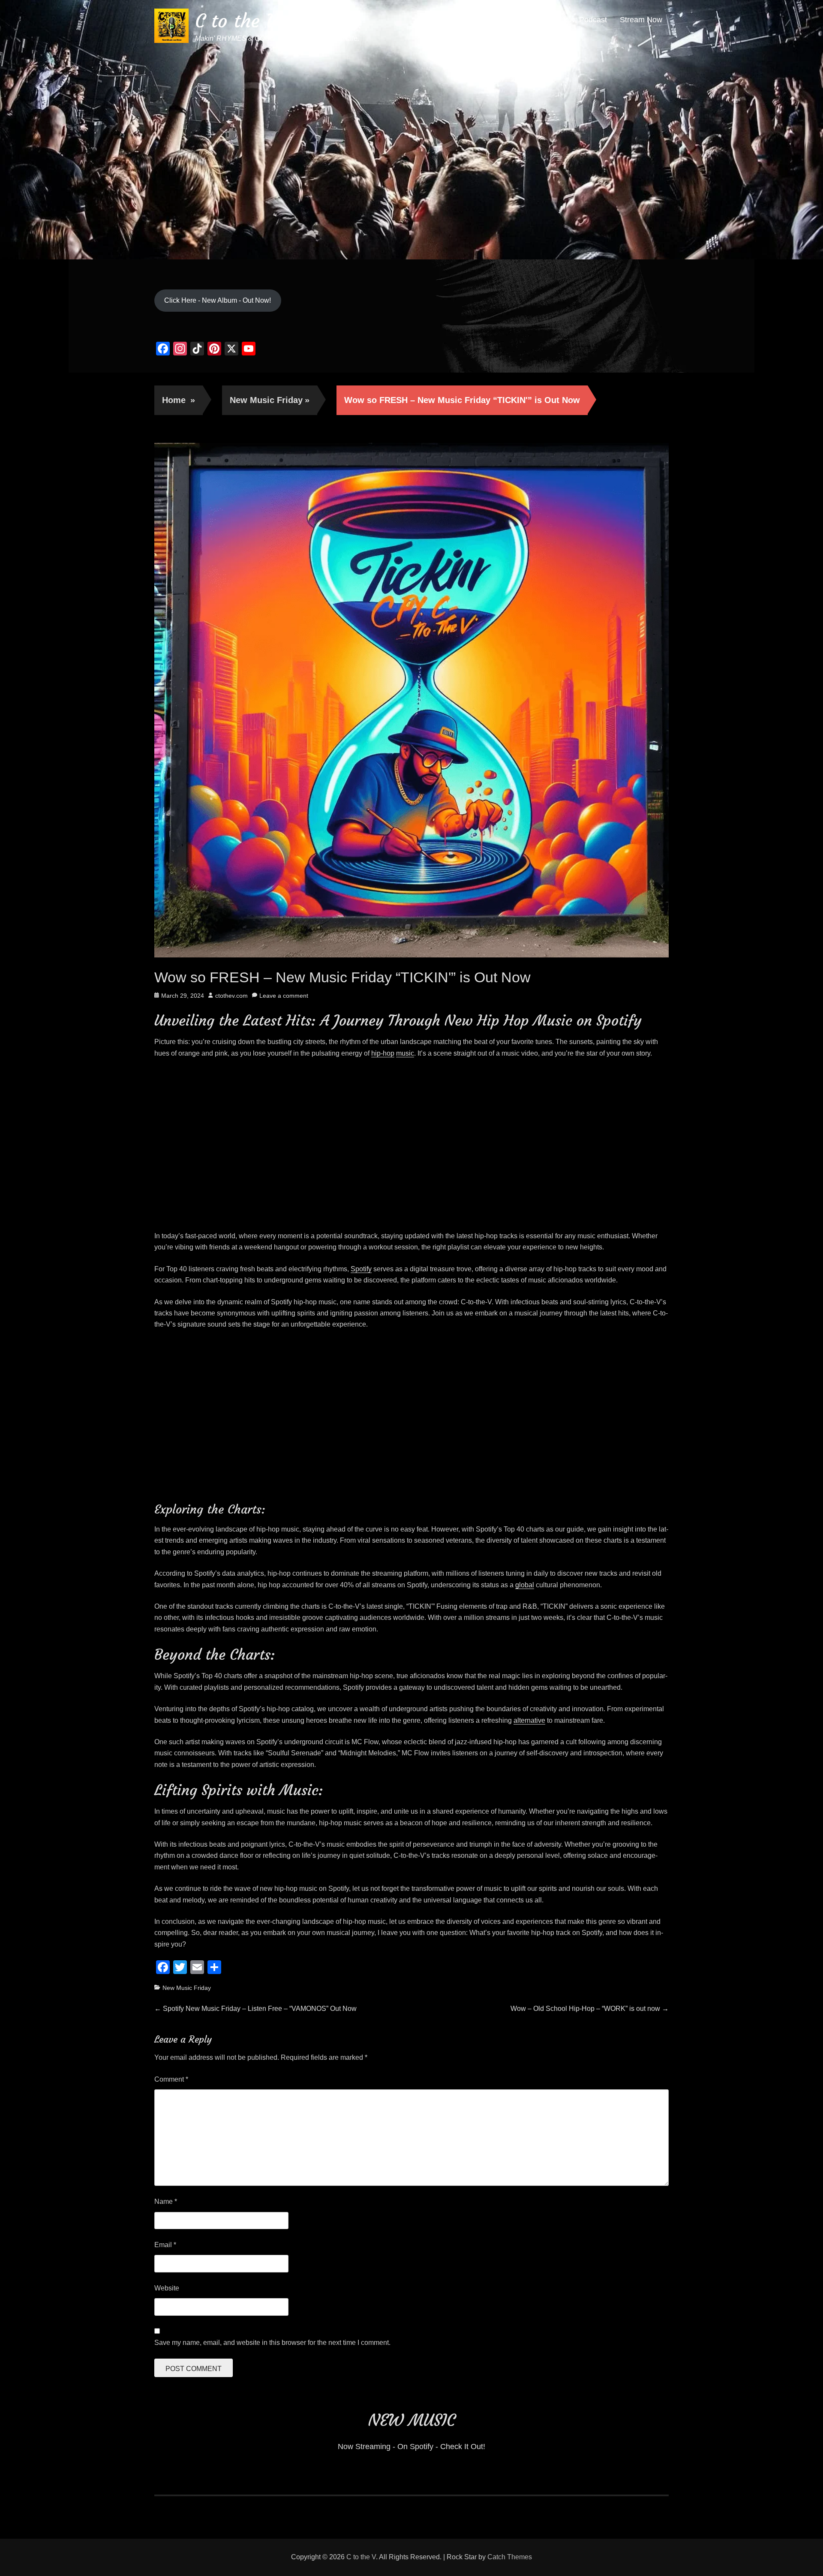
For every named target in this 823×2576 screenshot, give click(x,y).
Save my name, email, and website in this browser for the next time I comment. (272, 2343)
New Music (528, 20)
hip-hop (383, 1053)
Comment (171, 2079)
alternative (529, 1720)
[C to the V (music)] (411, 129)
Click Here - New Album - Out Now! (218, 300)
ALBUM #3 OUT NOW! (457, 20)
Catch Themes (510, 2557)
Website (167, 2288)
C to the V (236, 21)
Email (165, 2245)
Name (166, 2201)
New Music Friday (270, 400)
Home (179, 400)
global (525, 1585)
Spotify (361, 1269)
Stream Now (641, 20)
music (405, 1053)
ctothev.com (231, 996)
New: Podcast (583, 20)
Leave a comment (284, 996)
